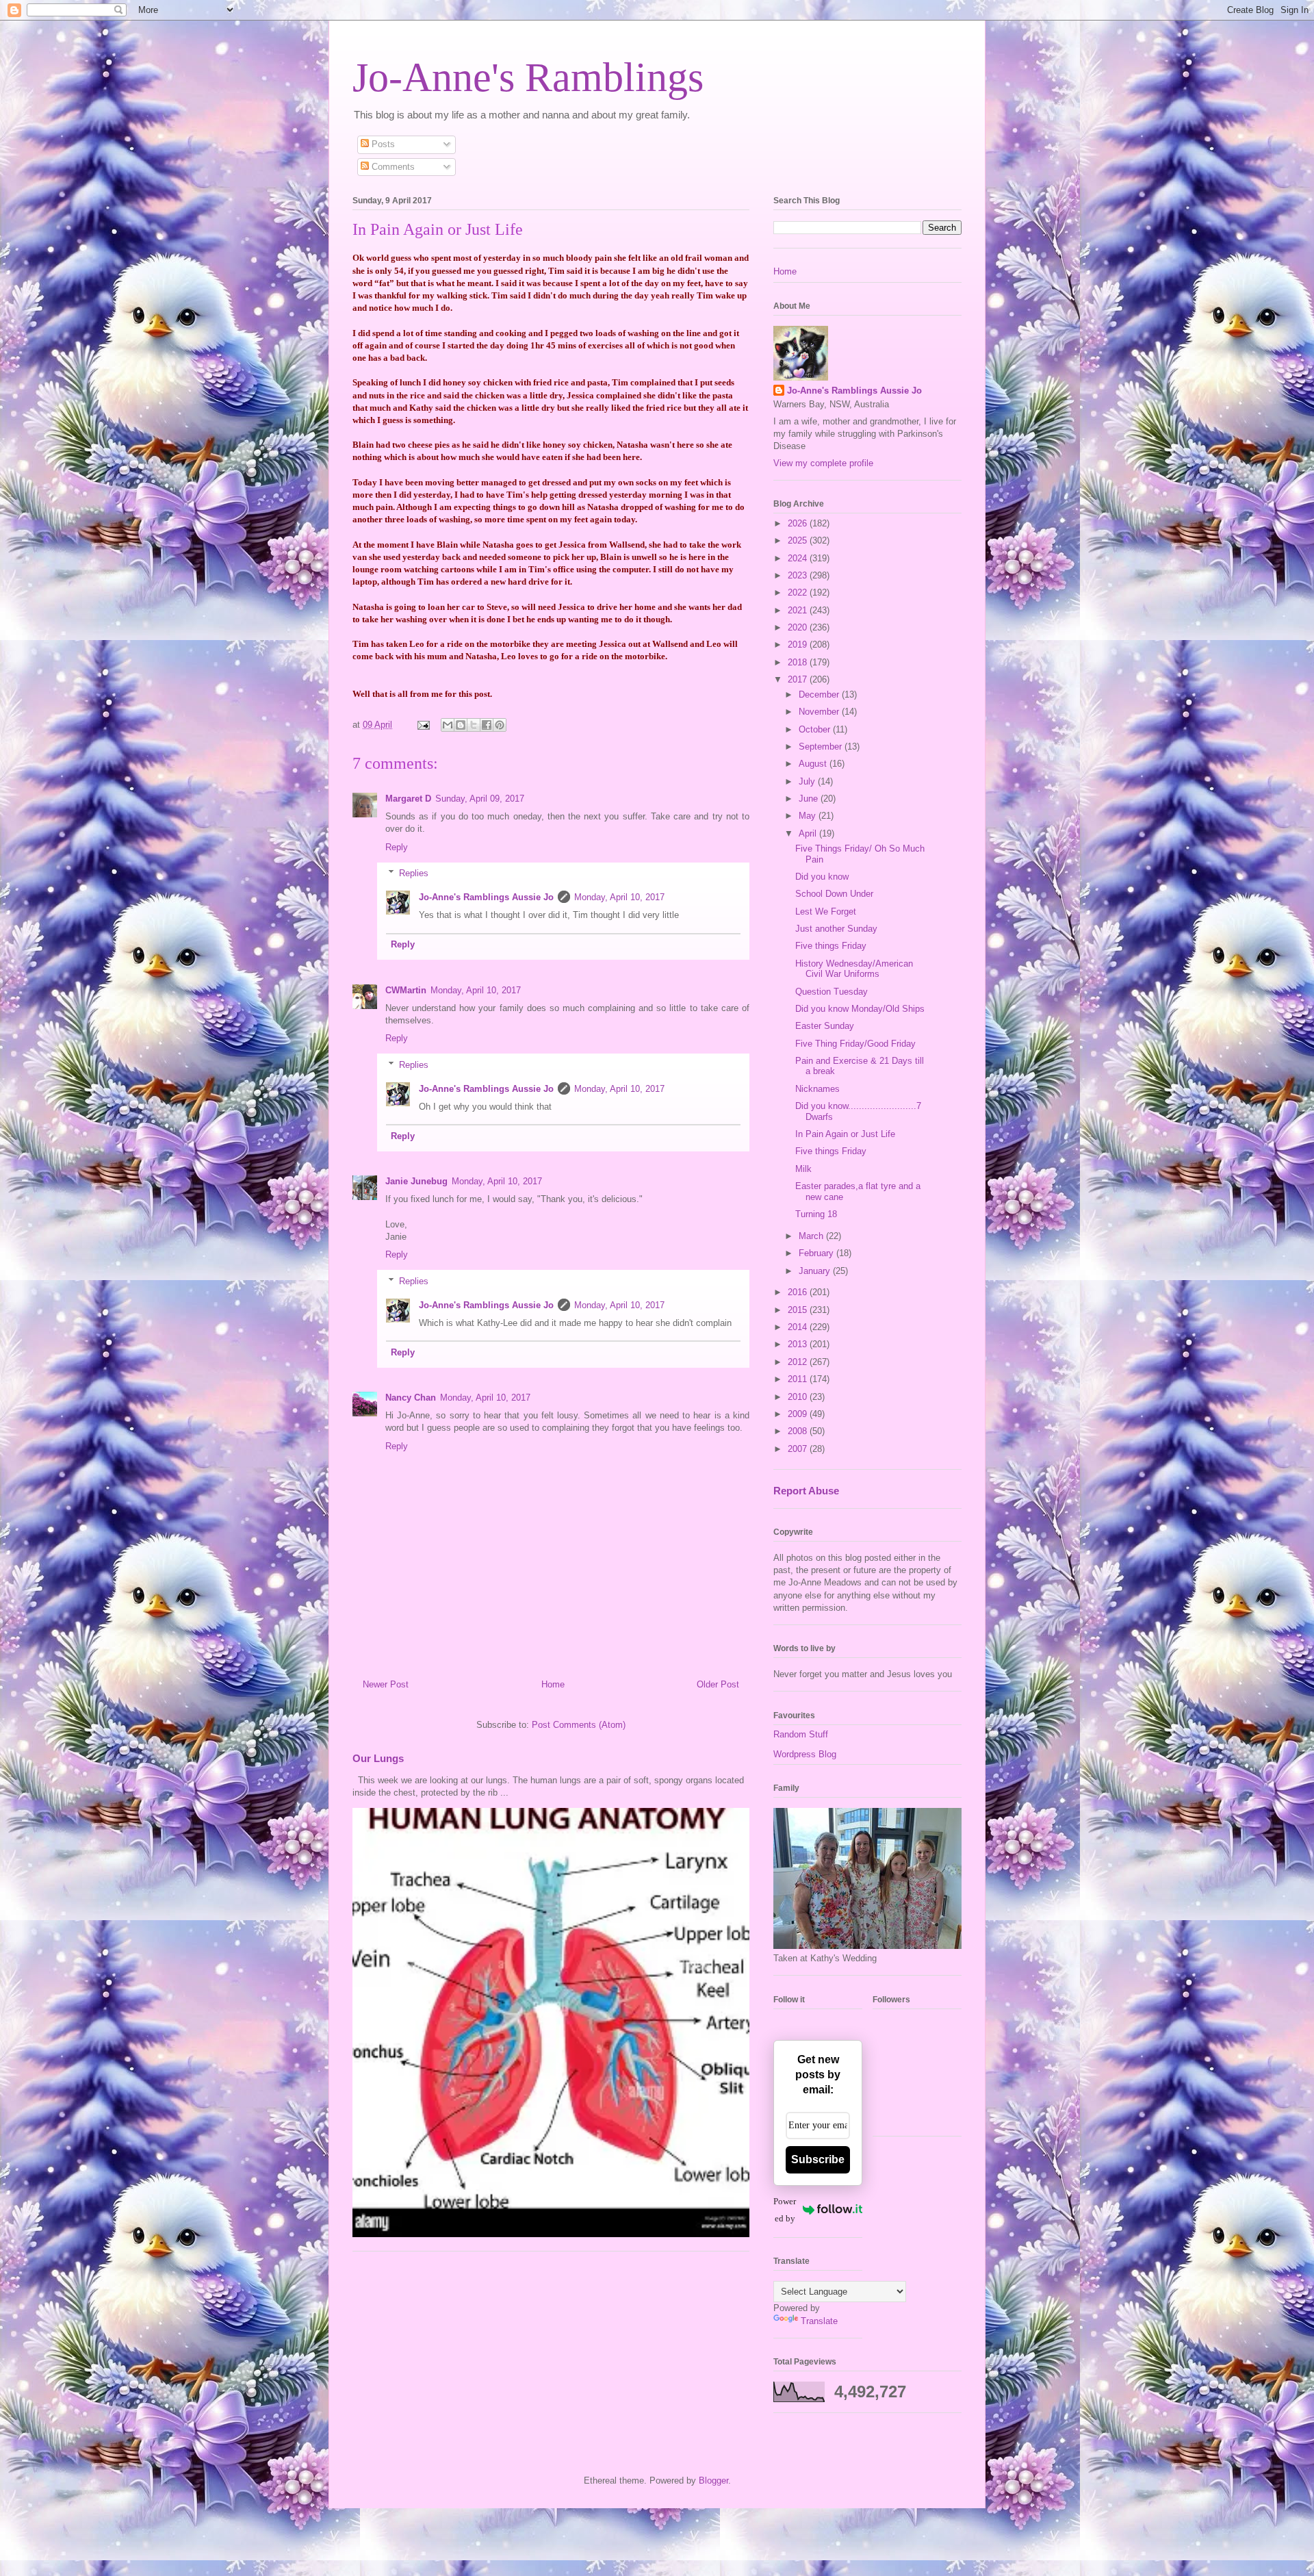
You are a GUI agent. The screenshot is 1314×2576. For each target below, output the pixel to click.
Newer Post (386, 1684)
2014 (799, 1327)
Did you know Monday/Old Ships (860, 1009)
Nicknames (817, 1089)
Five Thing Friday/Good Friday (855, 1044)
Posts (382, 144)
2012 (799, 1362)
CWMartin (406, 990)
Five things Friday (831, 946)
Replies (414, 873)
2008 (799, 1431)
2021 (799, 610)
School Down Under (834, 894)
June (810, 799)
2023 (799, 575)
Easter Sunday (825, 1026)
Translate (819, 2321)
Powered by (785, 2210)
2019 (799, 645)
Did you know (822, 877)
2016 (799, 1292)
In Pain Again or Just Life (845, 1134)
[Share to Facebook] (487, 725)
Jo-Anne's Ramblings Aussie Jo (486, 897)
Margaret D (408, 799)
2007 (799, 1449)
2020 (799, 627)
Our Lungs (378, 1758)
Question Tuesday (832, 992)
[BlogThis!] (461, 725)
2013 (799, 1344)
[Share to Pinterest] (500, 725)
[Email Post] (423, 725)
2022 (799, 592)
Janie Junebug (416, 1181)
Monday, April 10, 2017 (619, 897)
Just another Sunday (836, 929)
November (820, 712)
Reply (397, 847)
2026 (799, 523)
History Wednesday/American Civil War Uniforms (854, 969)
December (820, 694)
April (809, 833)
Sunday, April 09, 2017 (480, 799)
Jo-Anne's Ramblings (528, 77)
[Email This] (448, 725)
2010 (799, 1397)
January (816, 1271)
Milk (803, 1169)
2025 (799, 540)
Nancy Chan (411, 1398)
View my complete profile (823, 463)
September (822, 747)
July (808, 781)
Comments (392, 167)
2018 (799, 662)
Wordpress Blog (805, 1754)
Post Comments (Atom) (579, 1725)
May (809, 816)
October (816, 729)
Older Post (718, 1684)
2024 (799, 558)
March (812, 1236)
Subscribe (818, 2159)
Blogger (713, 2481)
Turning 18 (816, 1214)
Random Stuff (801, 1734)
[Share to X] (474, 725)
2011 (799, 1379)
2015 (799, 1310)
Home (553, 1684)
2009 (799, 1414)
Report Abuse (806, 1491)
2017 (799, 679)
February (817, 1253)
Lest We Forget (826, 911)
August (814, 764)
